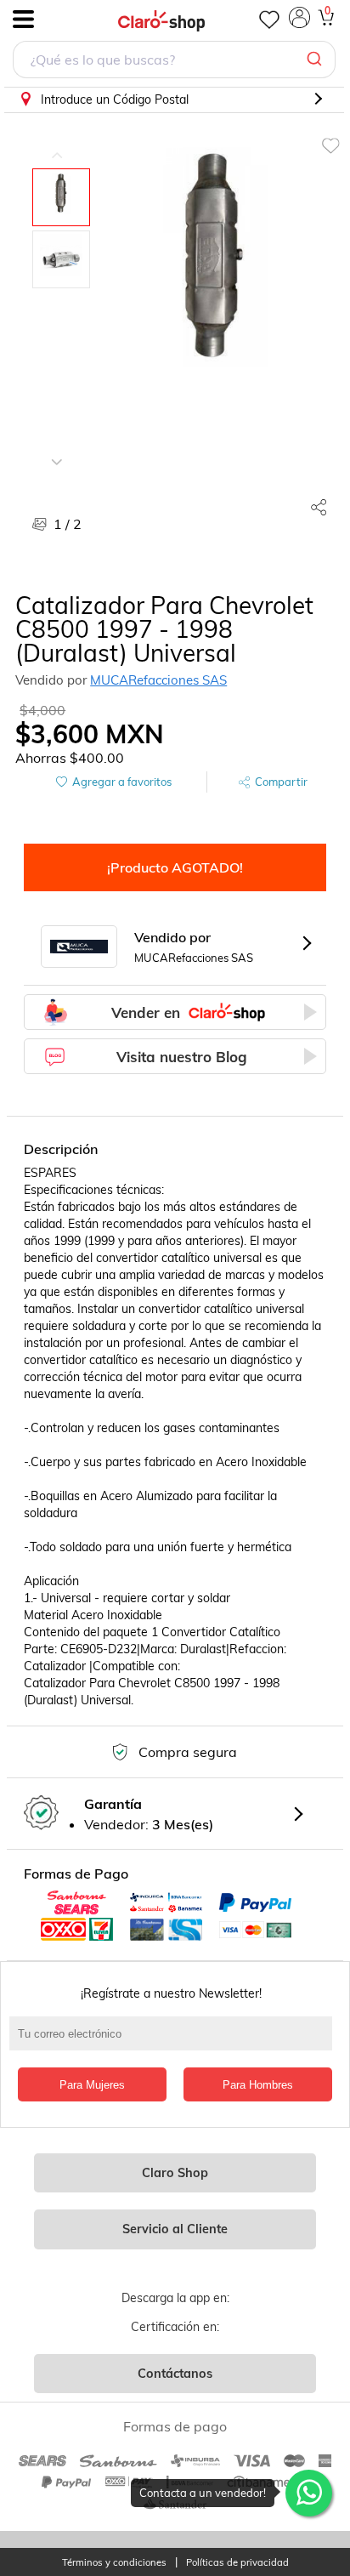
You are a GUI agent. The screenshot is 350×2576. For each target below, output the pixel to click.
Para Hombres (258, 2085)
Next (57, 449)
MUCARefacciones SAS (158, 680)
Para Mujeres (92, 2085)
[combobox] (174, 62)
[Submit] (316, 60)
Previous (57, 143)
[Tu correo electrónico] (175, 2042)
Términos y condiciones (114, 2563)
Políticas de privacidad (237, 2563)
